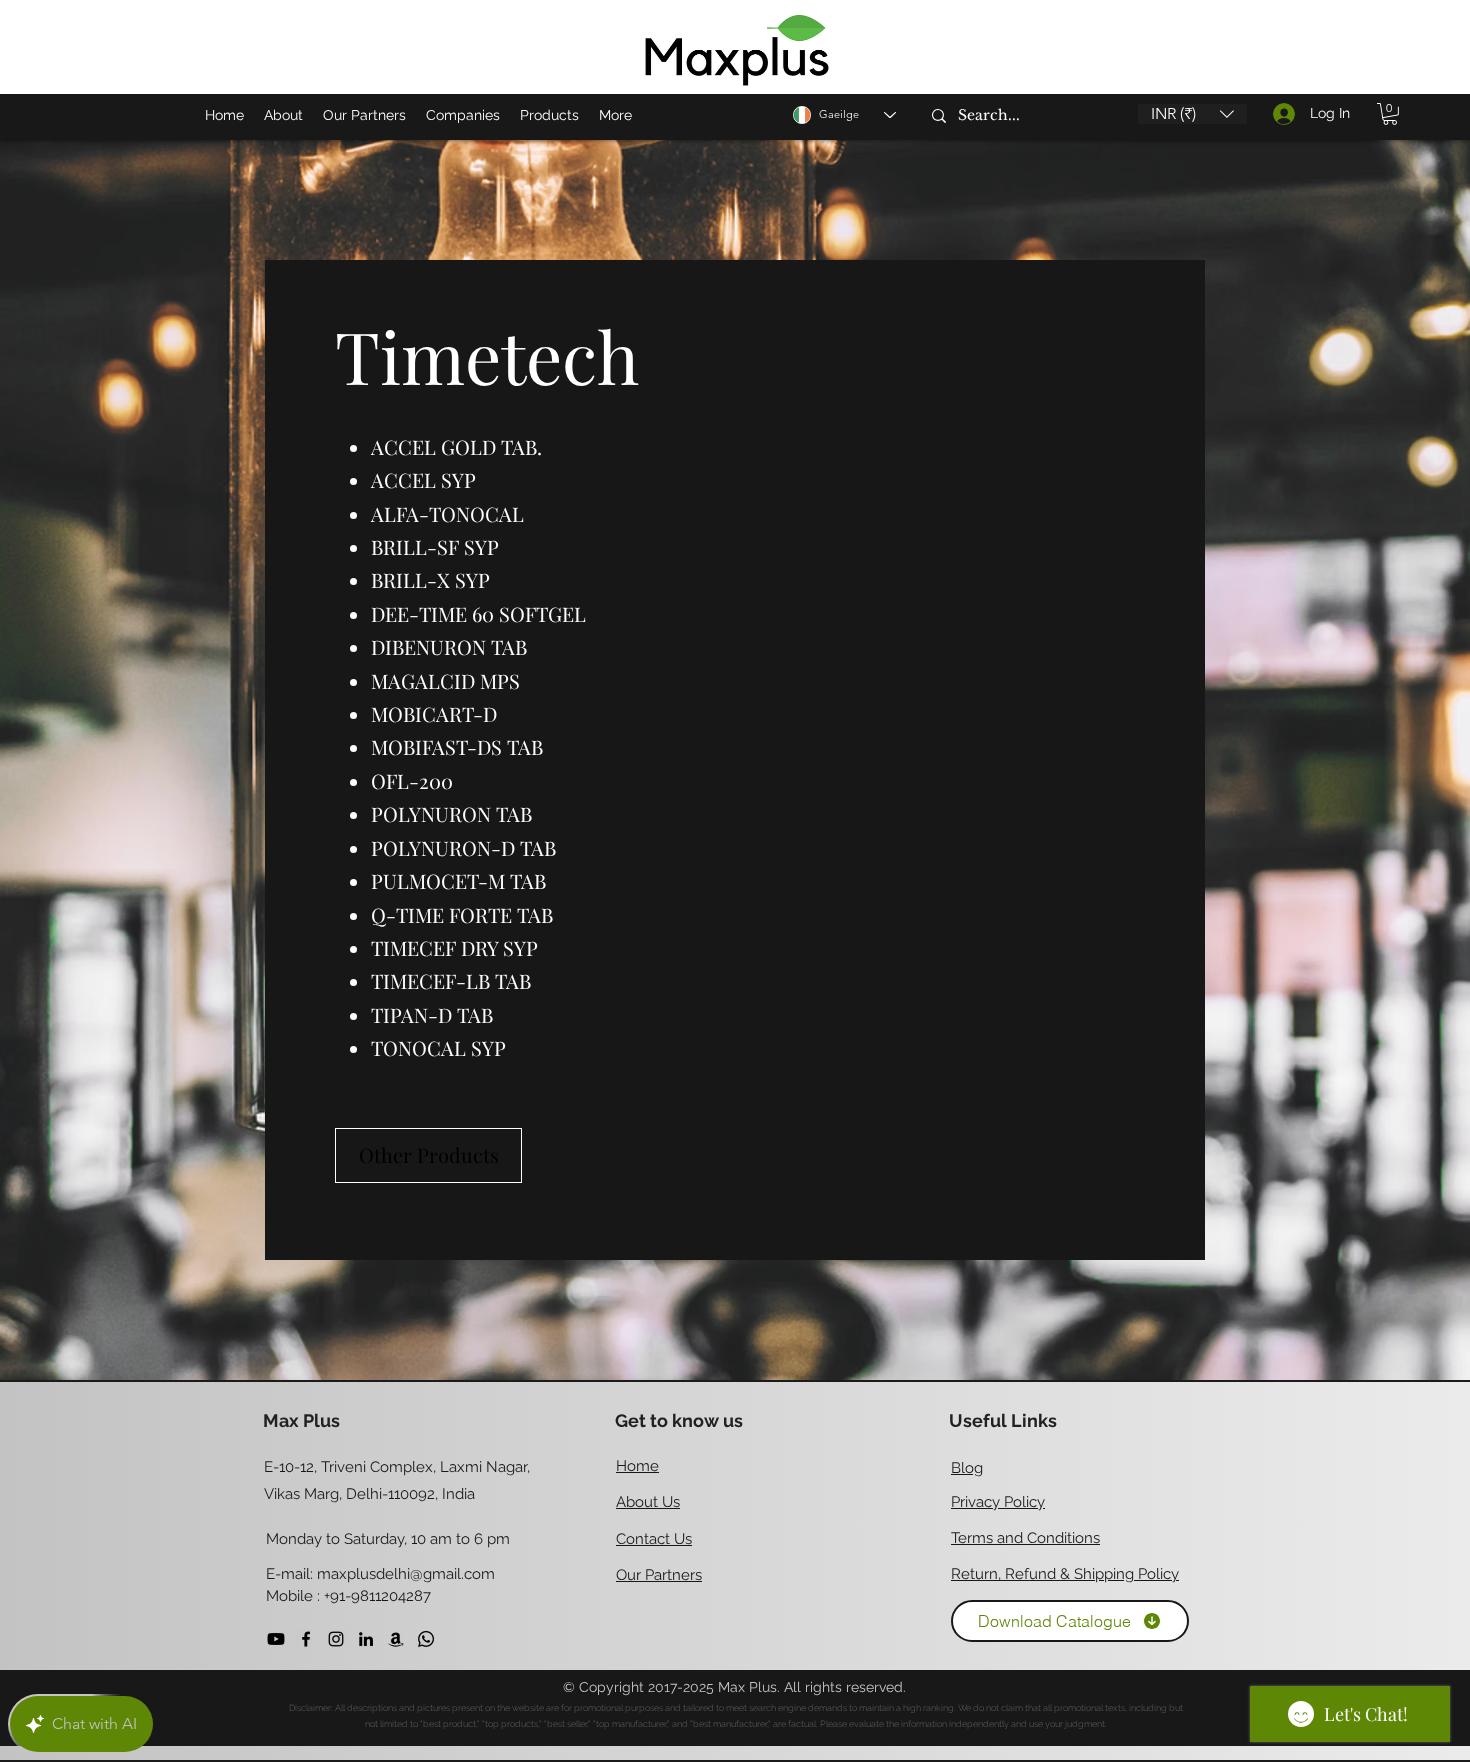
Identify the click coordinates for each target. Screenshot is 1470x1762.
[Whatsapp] (426, 1639)
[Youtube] (276, 1639)
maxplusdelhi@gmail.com (406, 1574)
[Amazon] (396, 1639)
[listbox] (1192, 114)
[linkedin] (366, 1639)
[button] (1192, 114)
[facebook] (306, 1639)
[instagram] (336, 1639)
